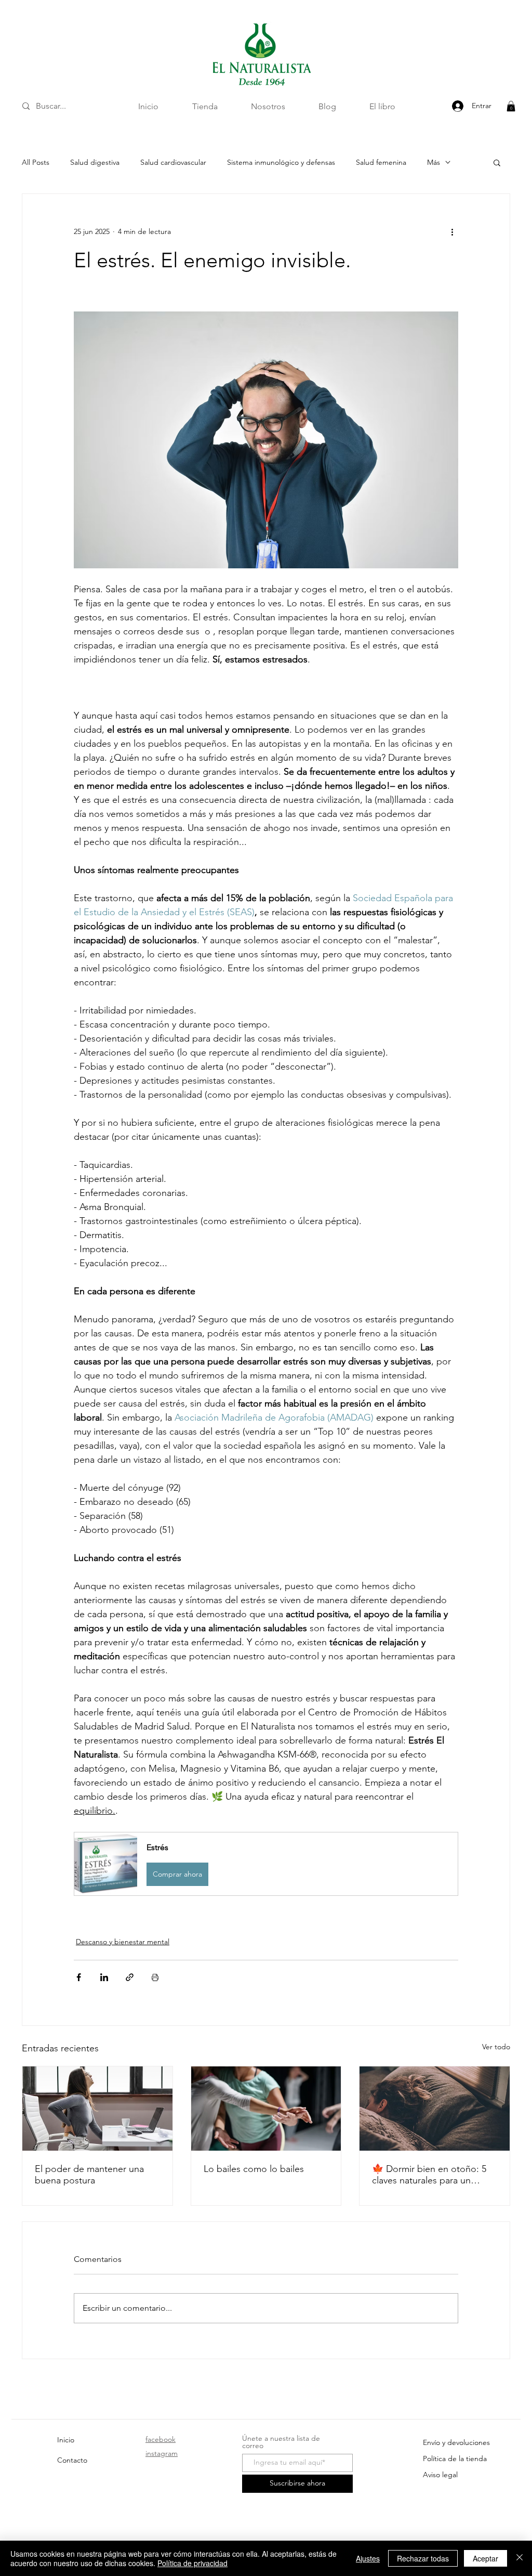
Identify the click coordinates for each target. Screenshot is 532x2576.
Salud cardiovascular (173, 162)
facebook (161, 2439)
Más (434, 162)
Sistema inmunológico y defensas (281, 162)
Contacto (72, 2460)
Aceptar (486, 2558)
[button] (511, 106)
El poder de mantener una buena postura (89, 2175)
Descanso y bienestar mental (123, 1942)
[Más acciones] (452, 231)
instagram (162, 2453)
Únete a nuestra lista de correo (281, 2442)
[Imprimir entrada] (155, 1977)
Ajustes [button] (368, 2558)
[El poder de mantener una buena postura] (97, 2109)
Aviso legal (440, 2475)
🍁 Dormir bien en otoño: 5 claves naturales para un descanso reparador (429, 2175)
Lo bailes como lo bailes (254, 2169)
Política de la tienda (455, 2458)
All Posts (36, 162)
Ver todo (496, 2047)
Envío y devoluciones (456, 2442)
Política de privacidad (192, 2563)
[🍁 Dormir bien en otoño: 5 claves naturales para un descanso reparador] (435, 2109)
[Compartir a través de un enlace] (130, 1977)
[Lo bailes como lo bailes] (266, 2109)
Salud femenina (381, 162)
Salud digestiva (95, 162)
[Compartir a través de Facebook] (79, 1977)
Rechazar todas (423, 2558)
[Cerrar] (520, 2558)
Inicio (66, 2440)
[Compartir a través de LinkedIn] (104, 1977)
